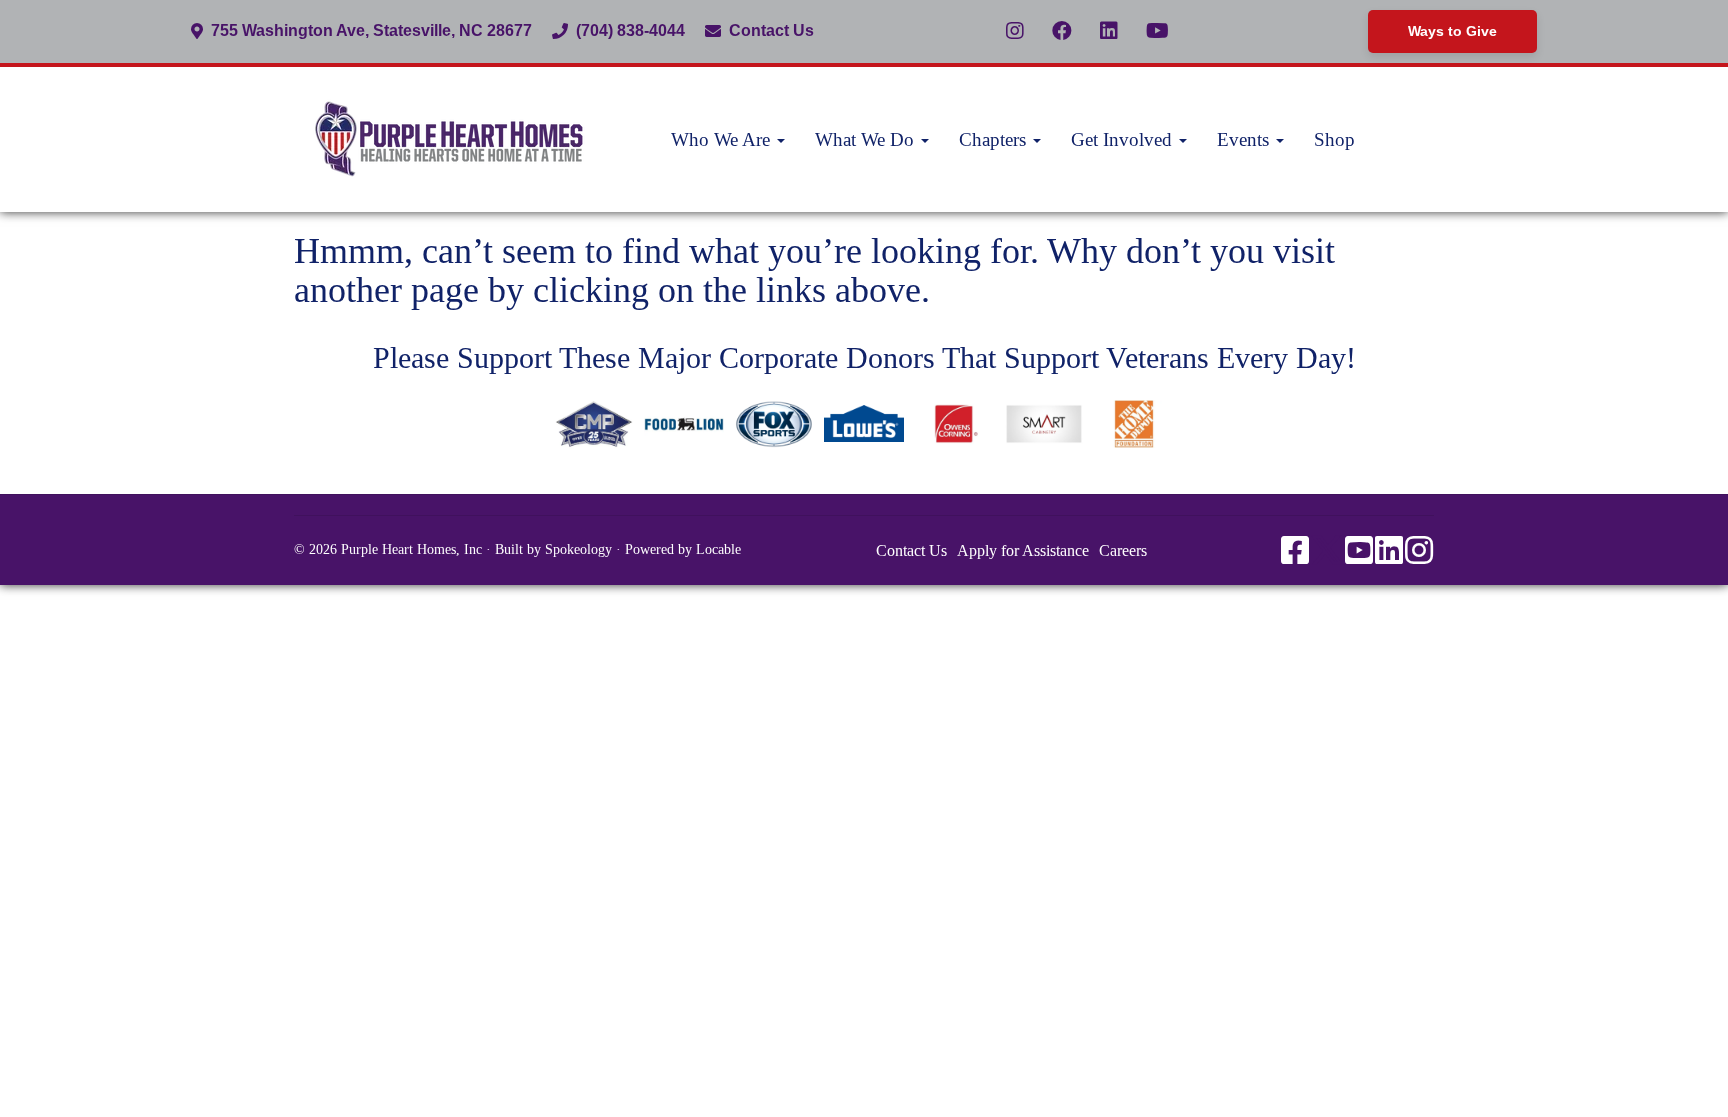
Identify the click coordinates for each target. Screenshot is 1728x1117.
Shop (1334, 139)
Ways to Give (1452, 31)
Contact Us (771, 30)
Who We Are (723, 139)
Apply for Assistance (1023, 550)
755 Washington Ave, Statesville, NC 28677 (371, 30)
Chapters (995, 139)
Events (1245, 139)
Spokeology (578, 549)
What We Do (867, 139)
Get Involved (1124, 139)
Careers (1123, 550)
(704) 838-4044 (630, 30)
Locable (718, 549)
